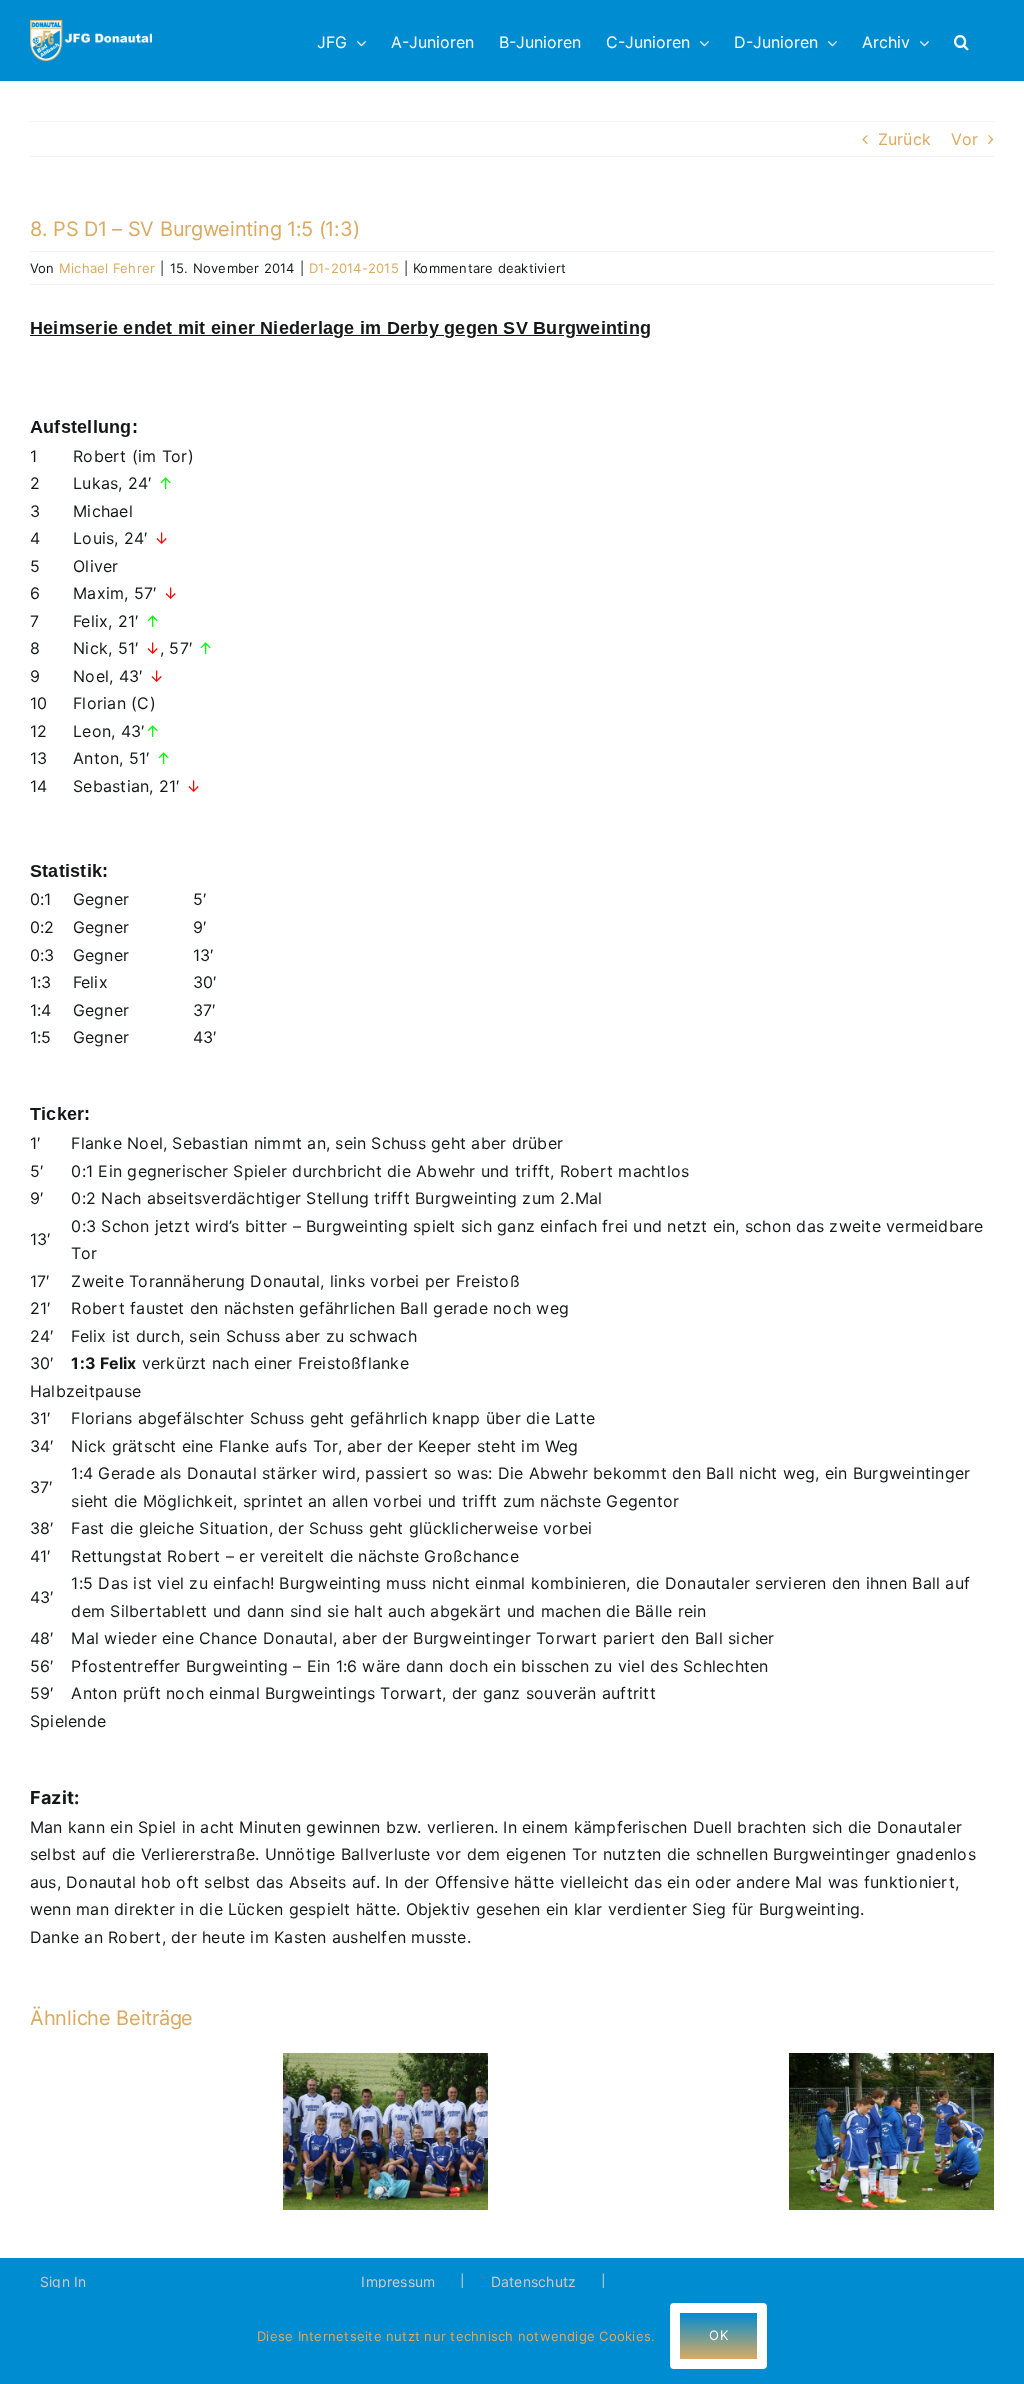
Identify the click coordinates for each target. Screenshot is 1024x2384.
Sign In (63, 2281)
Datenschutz (534, 2281)
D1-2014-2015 (354, 268)
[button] (961, 40)
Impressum (398, 2281)
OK (718, 2335)
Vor (964, 139)
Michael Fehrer (107, 268)
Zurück (904, 139)
